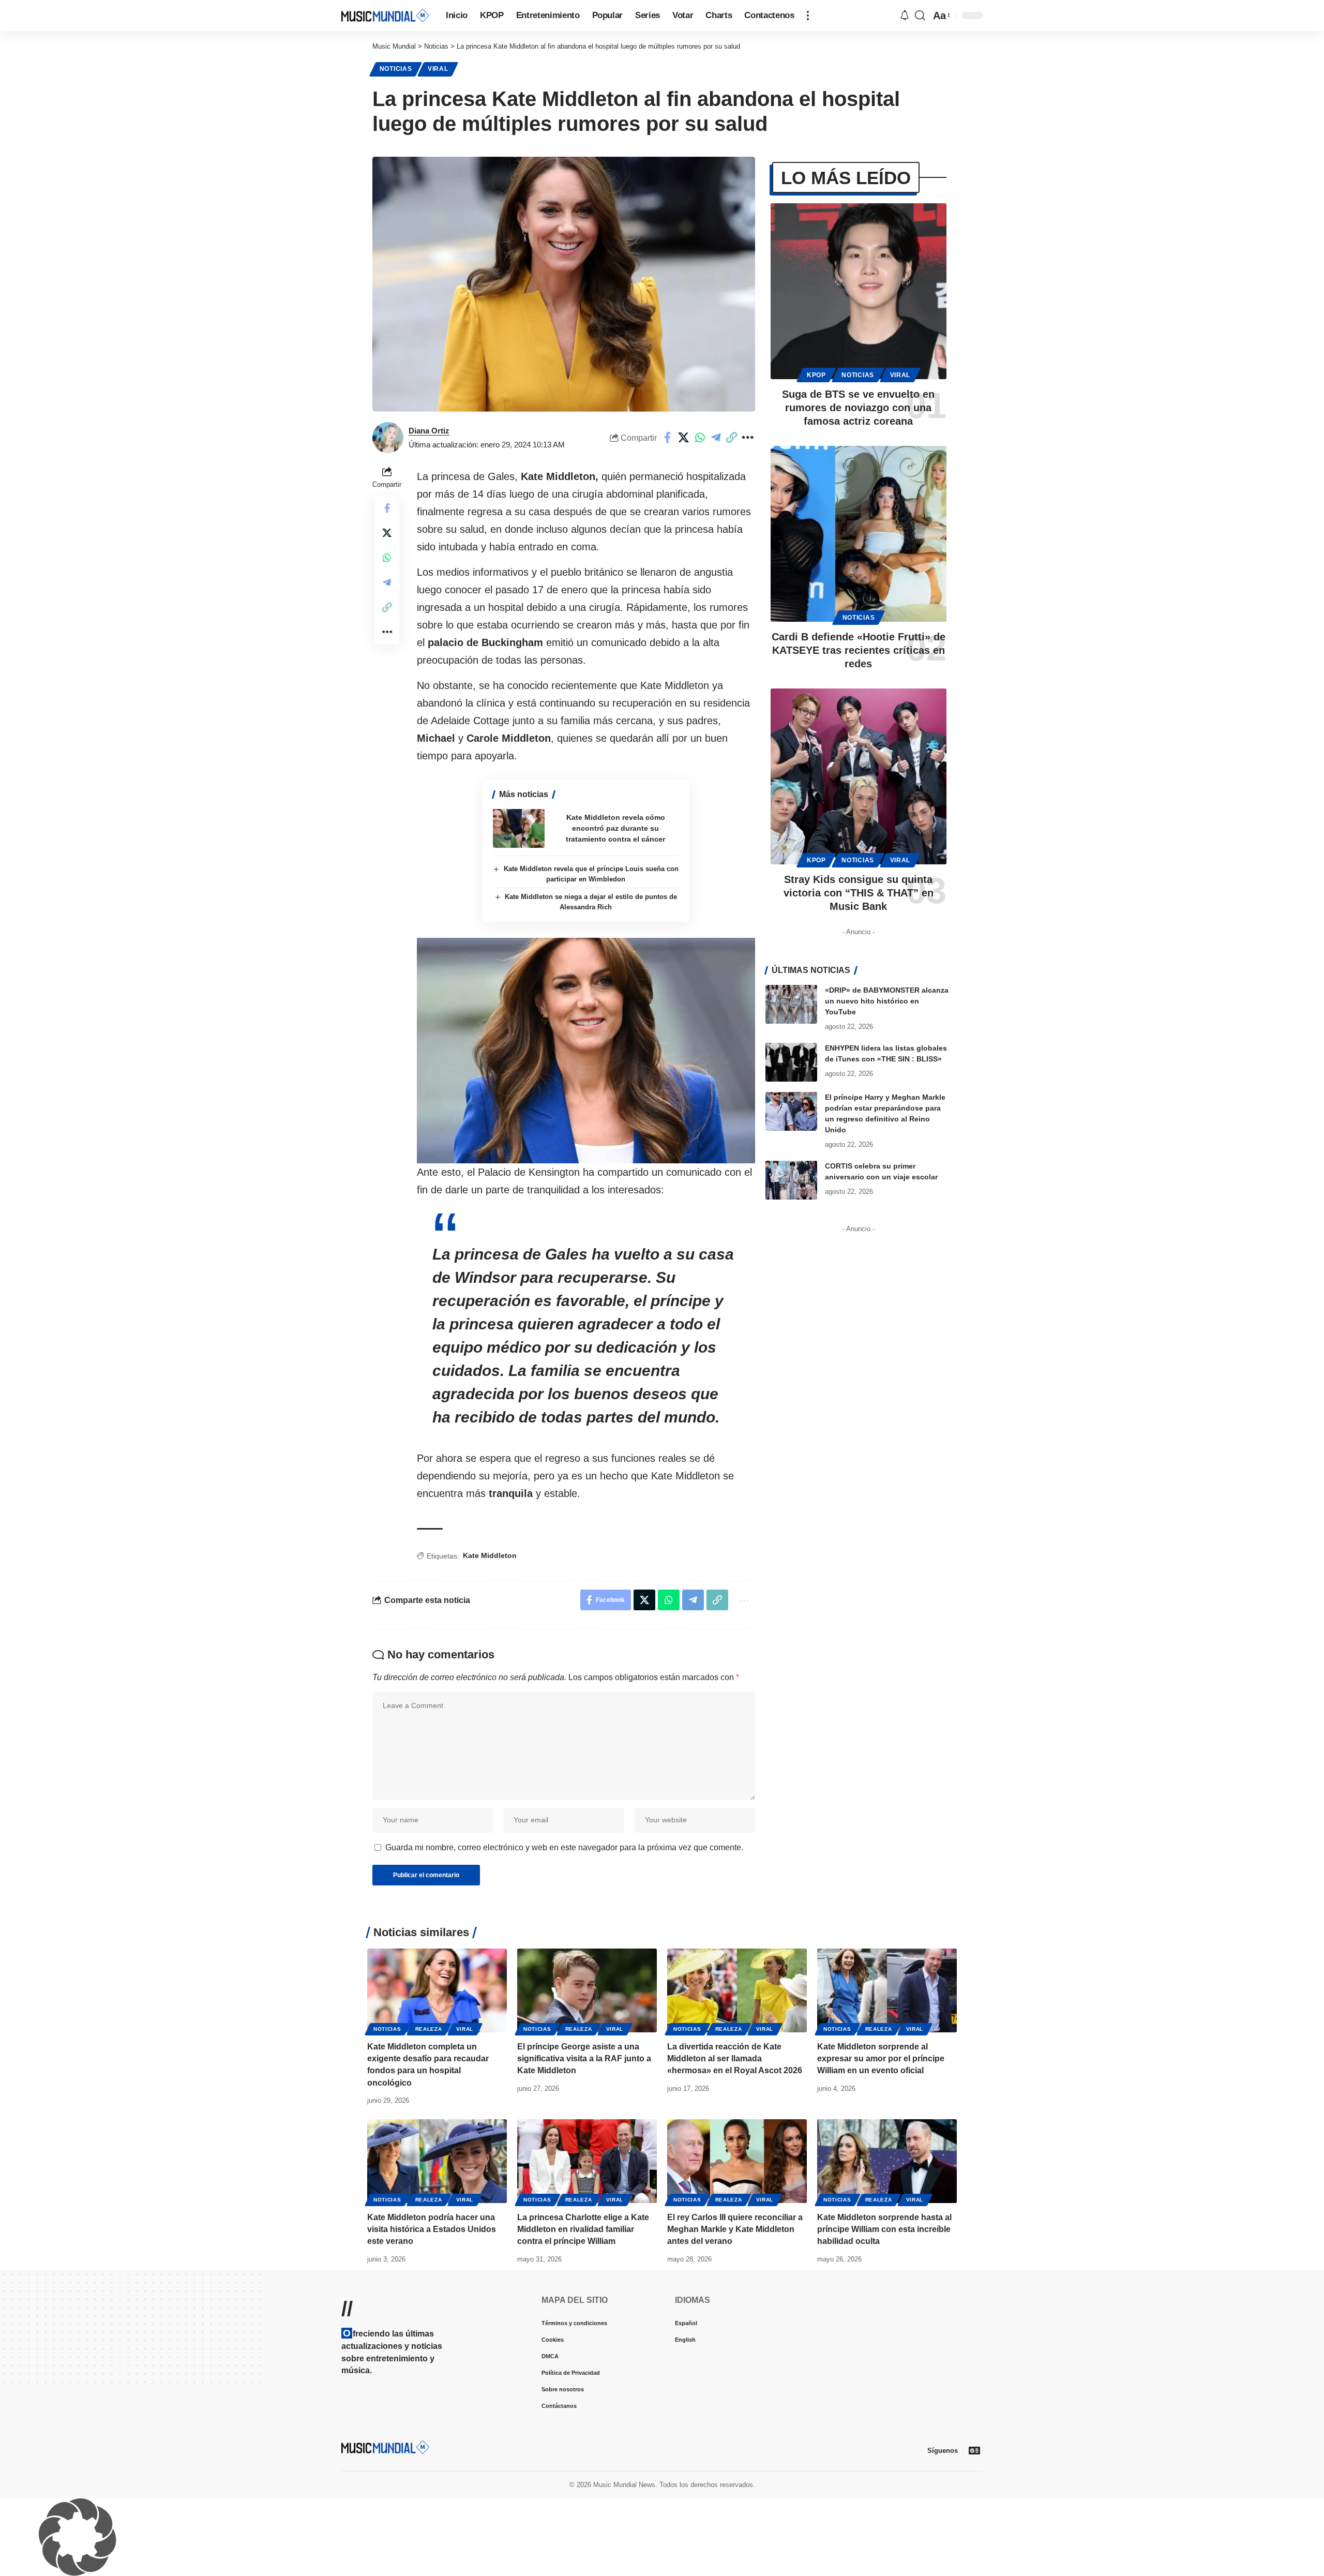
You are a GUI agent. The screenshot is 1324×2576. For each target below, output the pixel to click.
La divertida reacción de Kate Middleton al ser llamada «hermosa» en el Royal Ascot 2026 (735, 2058)
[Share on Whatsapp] (700, 438)
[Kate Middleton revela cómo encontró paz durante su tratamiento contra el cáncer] (519, 828)
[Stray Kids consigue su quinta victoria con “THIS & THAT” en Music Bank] (859, 776)
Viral (438, 69)
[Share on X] (684, 438)
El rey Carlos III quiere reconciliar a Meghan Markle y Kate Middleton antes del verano (735, 2229)
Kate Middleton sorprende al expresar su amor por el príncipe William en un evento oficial (881, 2058)
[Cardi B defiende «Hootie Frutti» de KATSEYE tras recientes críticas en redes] (859, 534)
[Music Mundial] (385, 15)
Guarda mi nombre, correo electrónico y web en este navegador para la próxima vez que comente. (564, 1847)
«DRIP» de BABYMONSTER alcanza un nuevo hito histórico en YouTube (887, 1001)
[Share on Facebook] (668, 438)
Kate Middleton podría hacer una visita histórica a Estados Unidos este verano (432, 2229)
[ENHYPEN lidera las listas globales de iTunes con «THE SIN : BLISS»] (791, 1062)
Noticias (396, 69)
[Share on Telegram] (716, 438)
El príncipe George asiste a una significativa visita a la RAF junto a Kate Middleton (584, 2058)
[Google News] (974, 2450)
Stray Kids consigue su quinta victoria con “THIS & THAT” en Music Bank (859, 893)
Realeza (429, 2029)
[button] (808, 16)
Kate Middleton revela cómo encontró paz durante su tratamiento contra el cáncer (615, 828)
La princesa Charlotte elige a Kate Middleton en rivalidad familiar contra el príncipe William (583, 2229)
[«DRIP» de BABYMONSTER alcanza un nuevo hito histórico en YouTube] (791, 1004)
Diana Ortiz (429, 431)
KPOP (816, 375)
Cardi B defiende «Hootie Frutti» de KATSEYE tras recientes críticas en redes (859, 650)
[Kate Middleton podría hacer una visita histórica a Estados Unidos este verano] (437, 2161)
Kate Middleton (490, 1555)
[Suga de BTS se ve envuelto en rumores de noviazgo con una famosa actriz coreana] (859, 291)
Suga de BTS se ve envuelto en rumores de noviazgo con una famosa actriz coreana (858, 408)
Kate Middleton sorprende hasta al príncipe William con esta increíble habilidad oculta (884, 2229)
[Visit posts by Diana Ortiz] (388, 438)
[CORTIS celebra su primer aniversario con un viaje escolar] (791, 1180)
